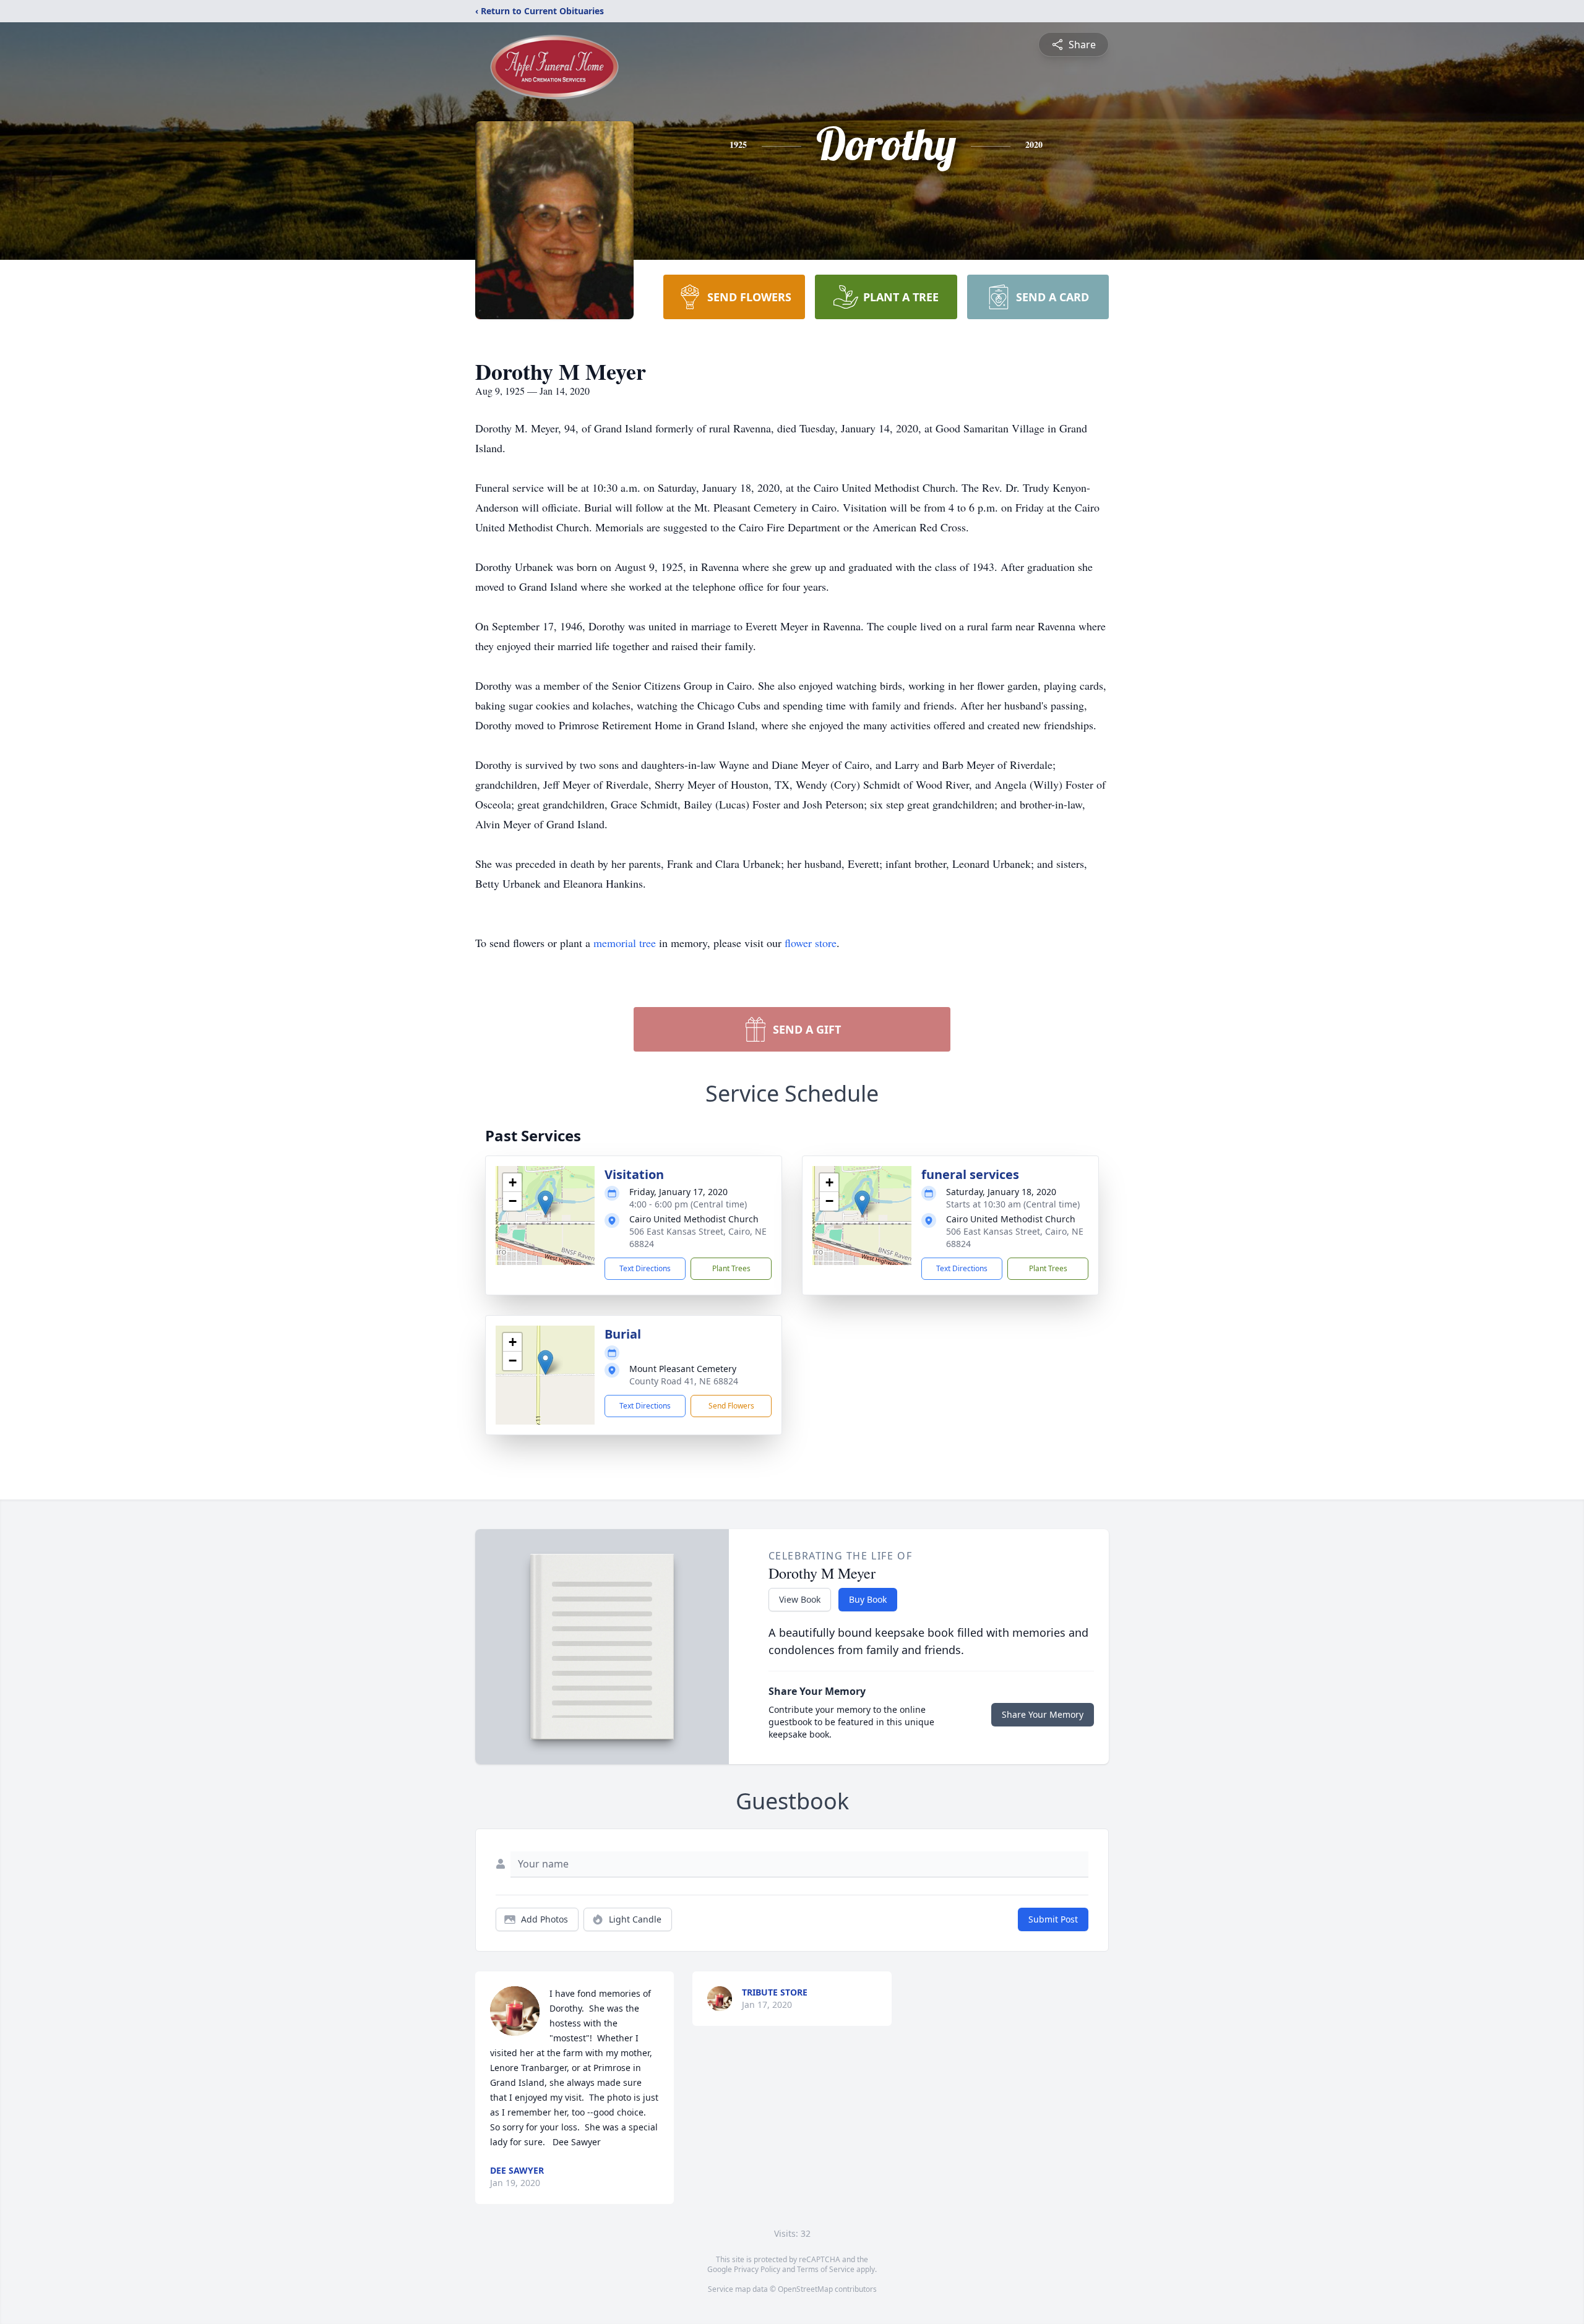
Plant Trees (731, 1268)
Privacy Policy (757, 2269)
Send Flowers (731, 1406)
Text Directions (645, 1268)
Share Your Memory (1043, 1714)
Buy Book (868, 1599)
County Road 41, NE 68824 (684, 1381)
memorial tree (625, 943)
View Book (800, 1599)
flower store (811, 943)
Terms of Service (826, 2269)
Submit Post (1053, 1919)
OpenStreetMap (805, 2289)
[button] (545, 1203)
